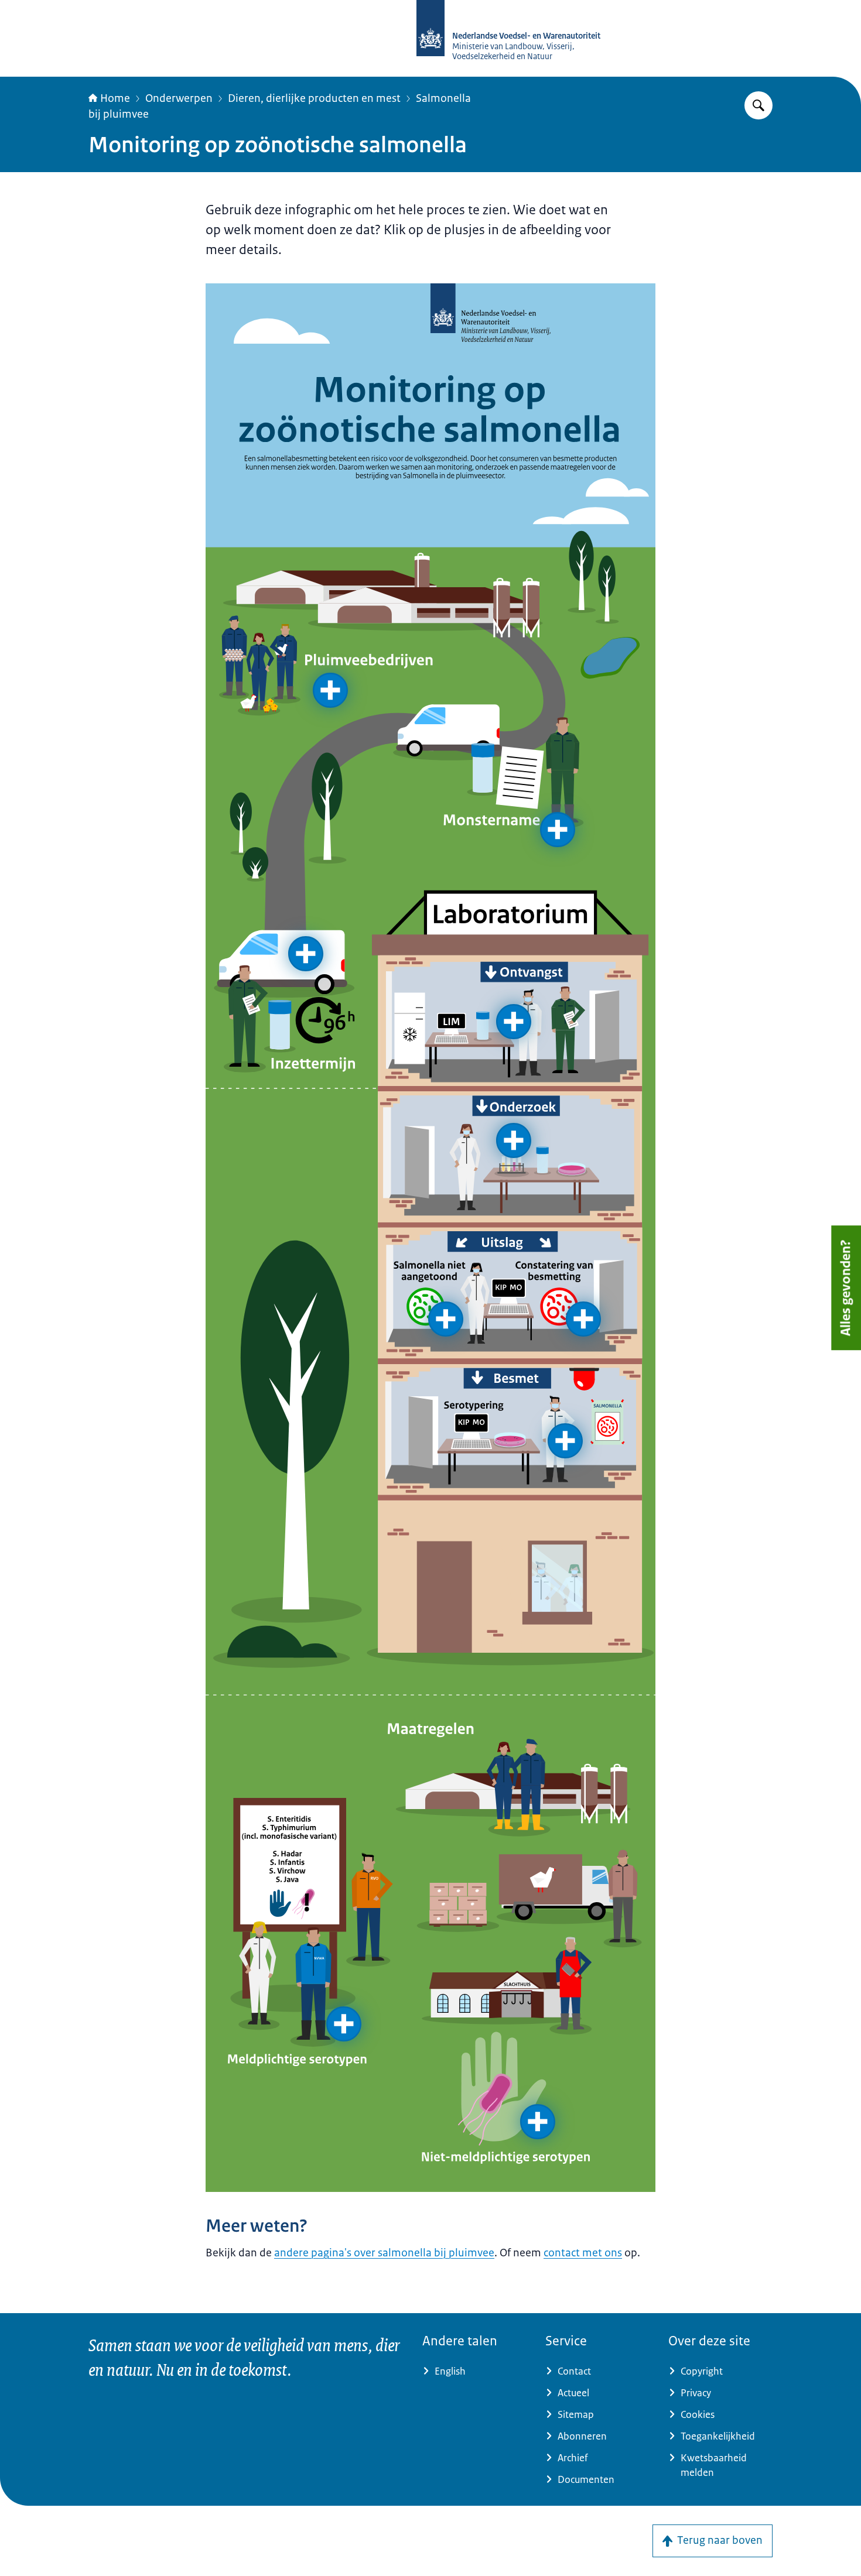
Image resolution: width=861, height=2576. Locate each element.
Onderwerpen (179, 98)
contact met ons (583, 2253)
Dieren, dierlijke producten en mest (314, 98)
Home (115, 98)
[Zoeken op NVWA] (758, 105)
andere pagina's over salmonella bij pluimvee (384, 2253)
